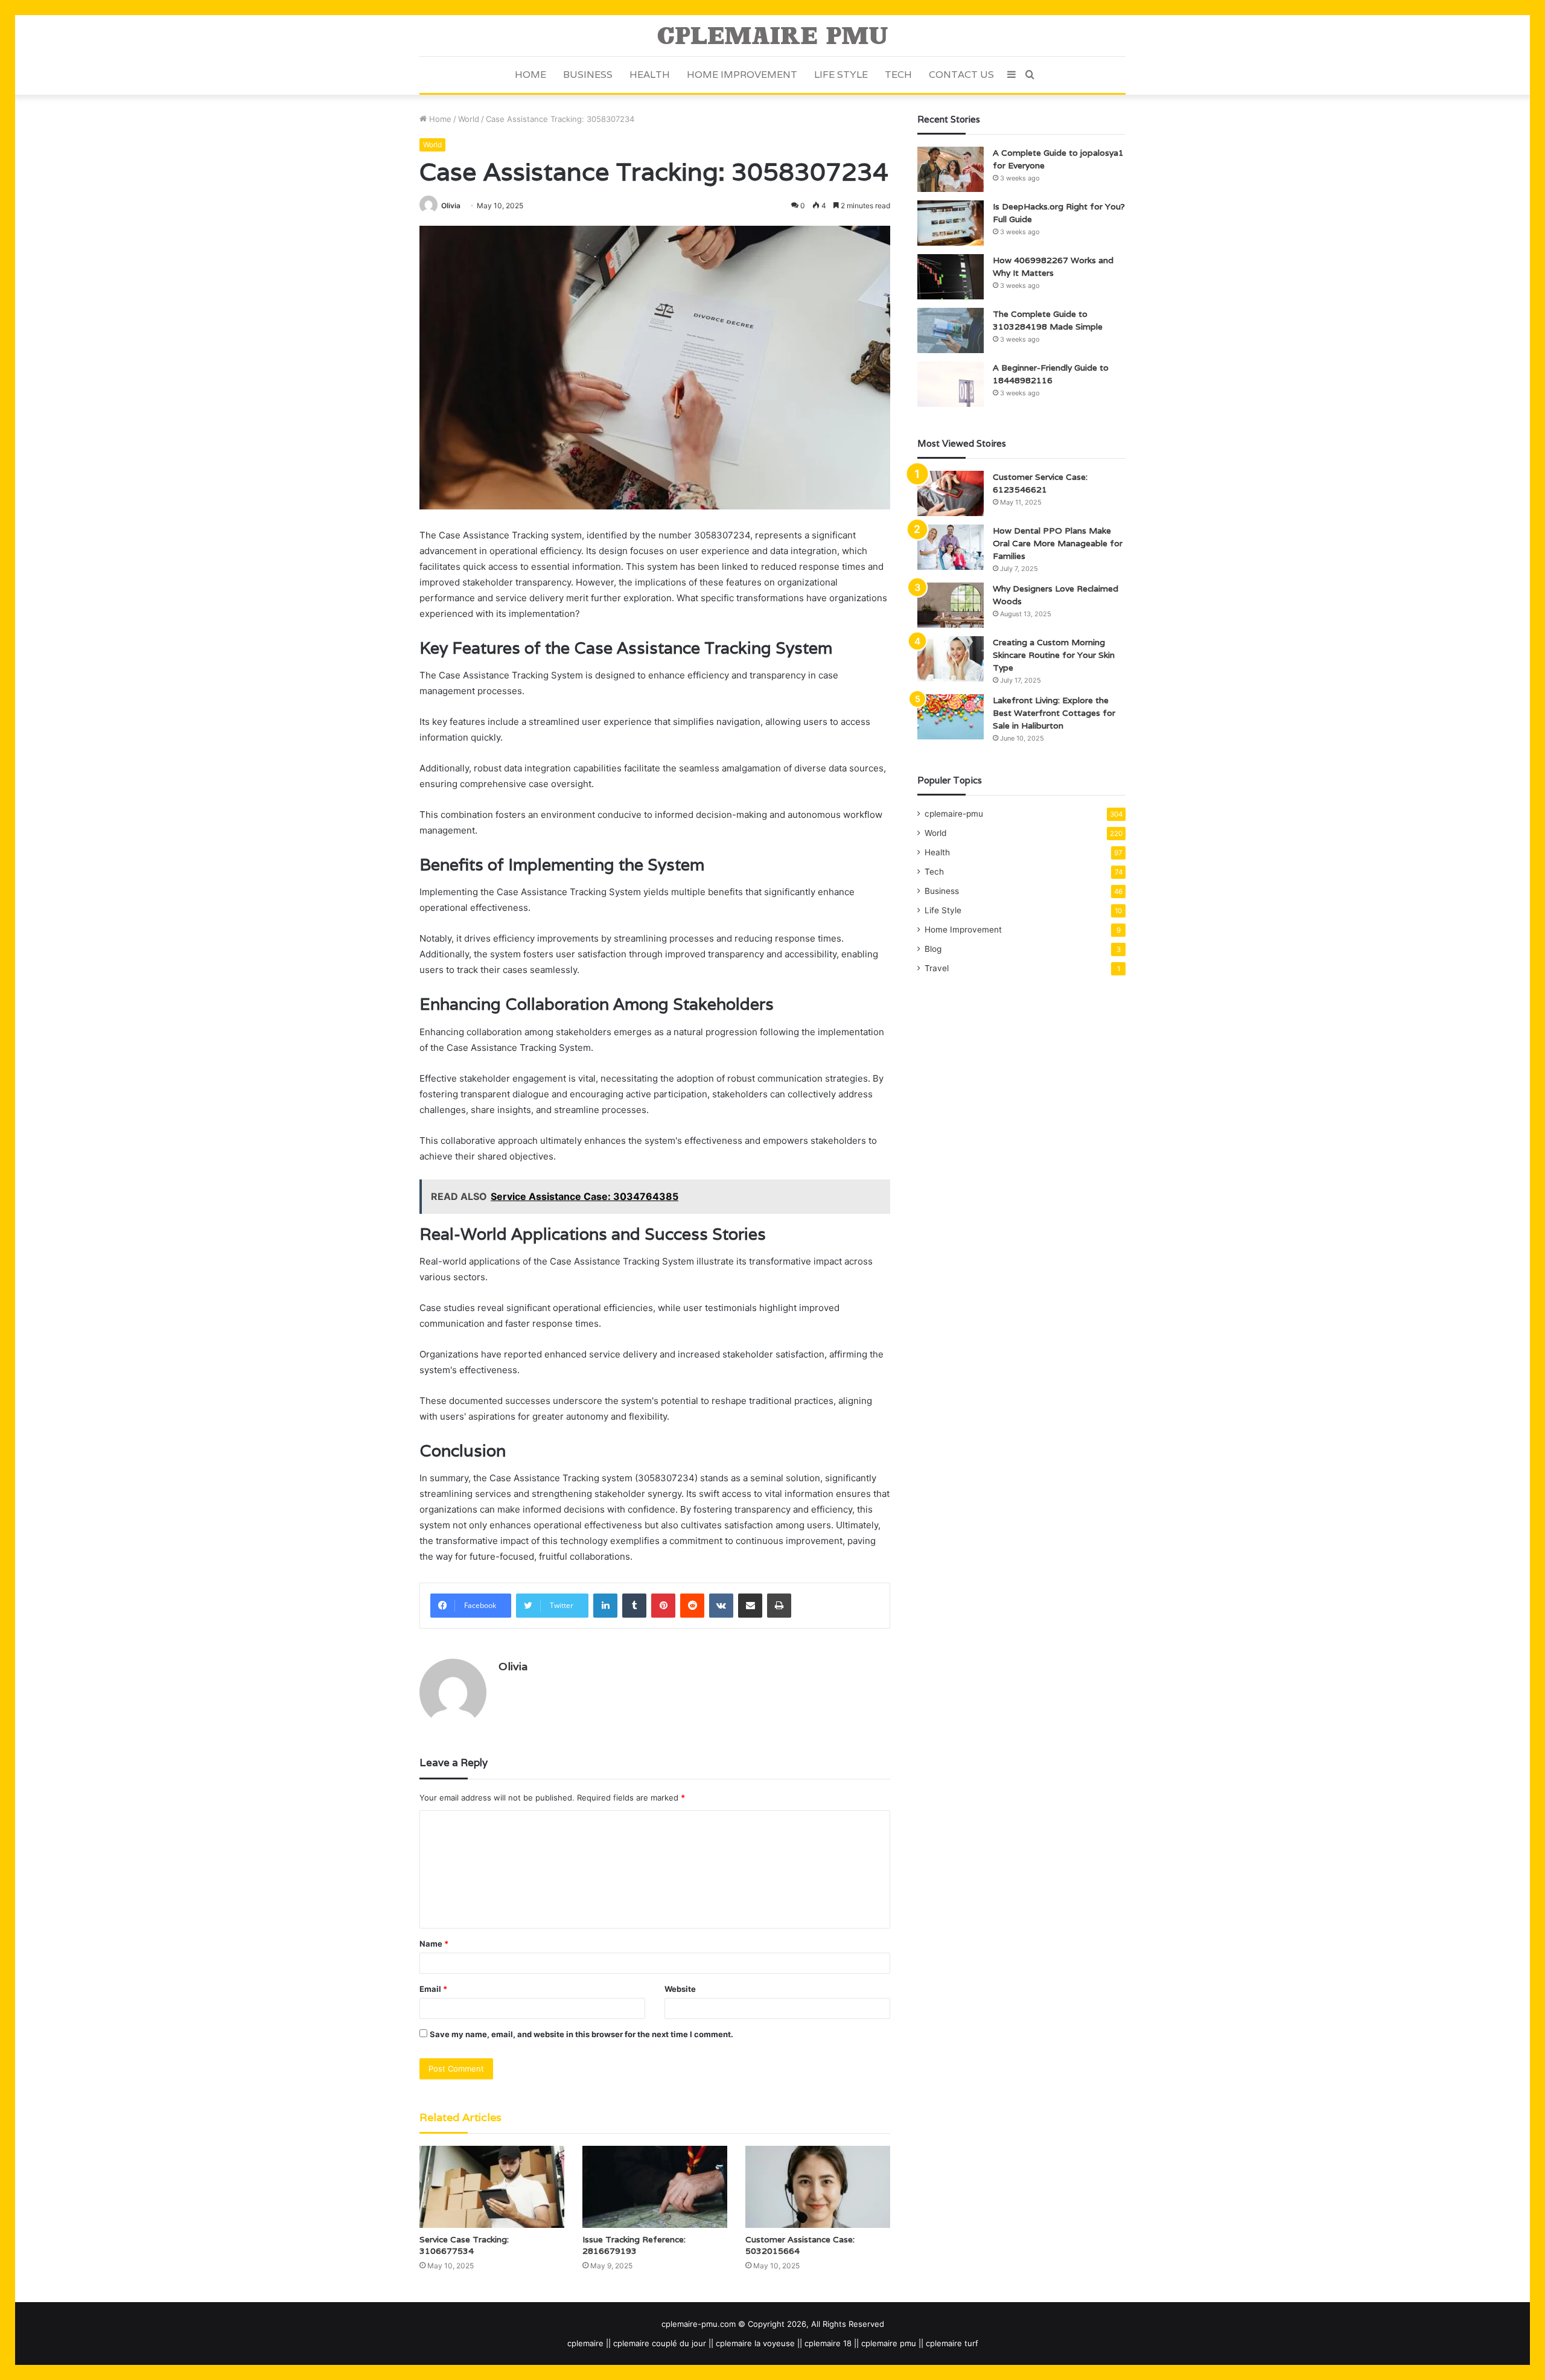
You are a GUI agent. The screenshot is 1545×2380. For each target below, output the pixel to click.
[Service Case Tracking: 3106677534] (492, 2187)
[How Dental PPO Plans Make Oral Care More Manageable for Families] (951, 547)
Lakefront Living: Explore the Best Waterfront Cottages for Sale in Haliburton (1054, 713)
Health (650, 75)
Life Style (841, 75)
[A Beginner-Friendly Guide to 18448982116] (951, 384)
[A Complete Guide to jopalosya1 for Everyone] (951, 169)
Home (530, 75)
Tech (898, 75)
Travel (937, 968)
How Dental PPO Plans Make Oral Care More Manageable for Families (1058, 543)
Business (588, 75)
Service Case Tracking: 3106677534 (464, 2245)
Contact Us (961, 75)
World (469, 119)
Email (433, 1989)
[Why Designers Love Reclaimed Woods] (951, 605)
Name (434, 1944)
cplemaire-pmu (954, 814)
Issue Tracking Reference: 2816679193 (634, 2245)
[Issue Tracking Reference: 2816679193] (655, 2187)
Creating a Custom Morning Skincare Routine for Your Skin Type (1054, 655)
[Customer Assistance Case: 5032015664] (818, 2187)
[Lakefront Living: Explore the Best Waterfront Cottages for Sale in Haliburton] (951, 717)
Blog (933, 949)
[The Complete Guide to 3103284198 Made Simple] (951, 330)
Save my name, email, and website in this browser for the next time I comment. (581, 2034)
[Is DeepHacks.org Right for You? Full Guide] (951, 223)
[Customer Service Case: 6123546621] (951, 493)
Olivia (451, 206)
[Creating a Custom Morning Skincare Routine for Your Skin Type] (951, 659)
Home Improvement (742, 75)
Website (680, 1989)
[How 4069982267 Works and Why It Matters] (951, 277)
